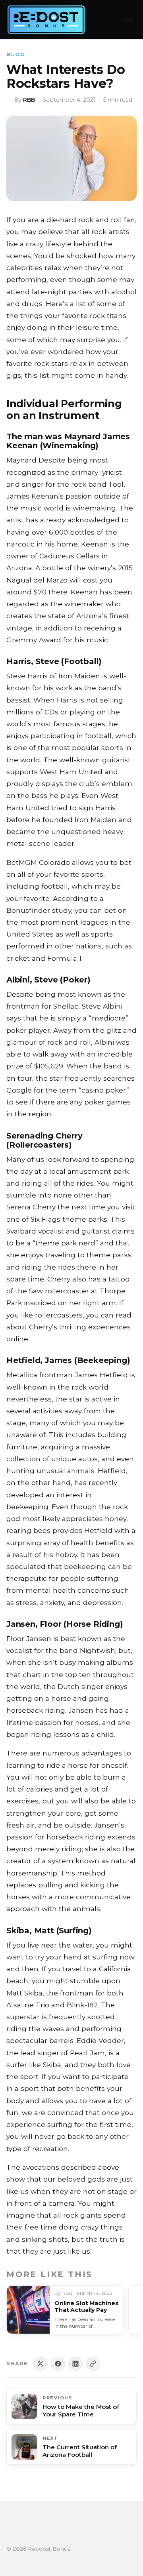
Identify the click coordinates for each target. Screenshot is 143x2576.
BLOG (16, 54)
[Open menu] (129, 19)
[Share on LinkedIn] (75, 2364)
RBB (29, 100)
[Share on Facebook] (58, 2364)
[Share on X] (41, 2364)
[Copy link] (93, 2364)
